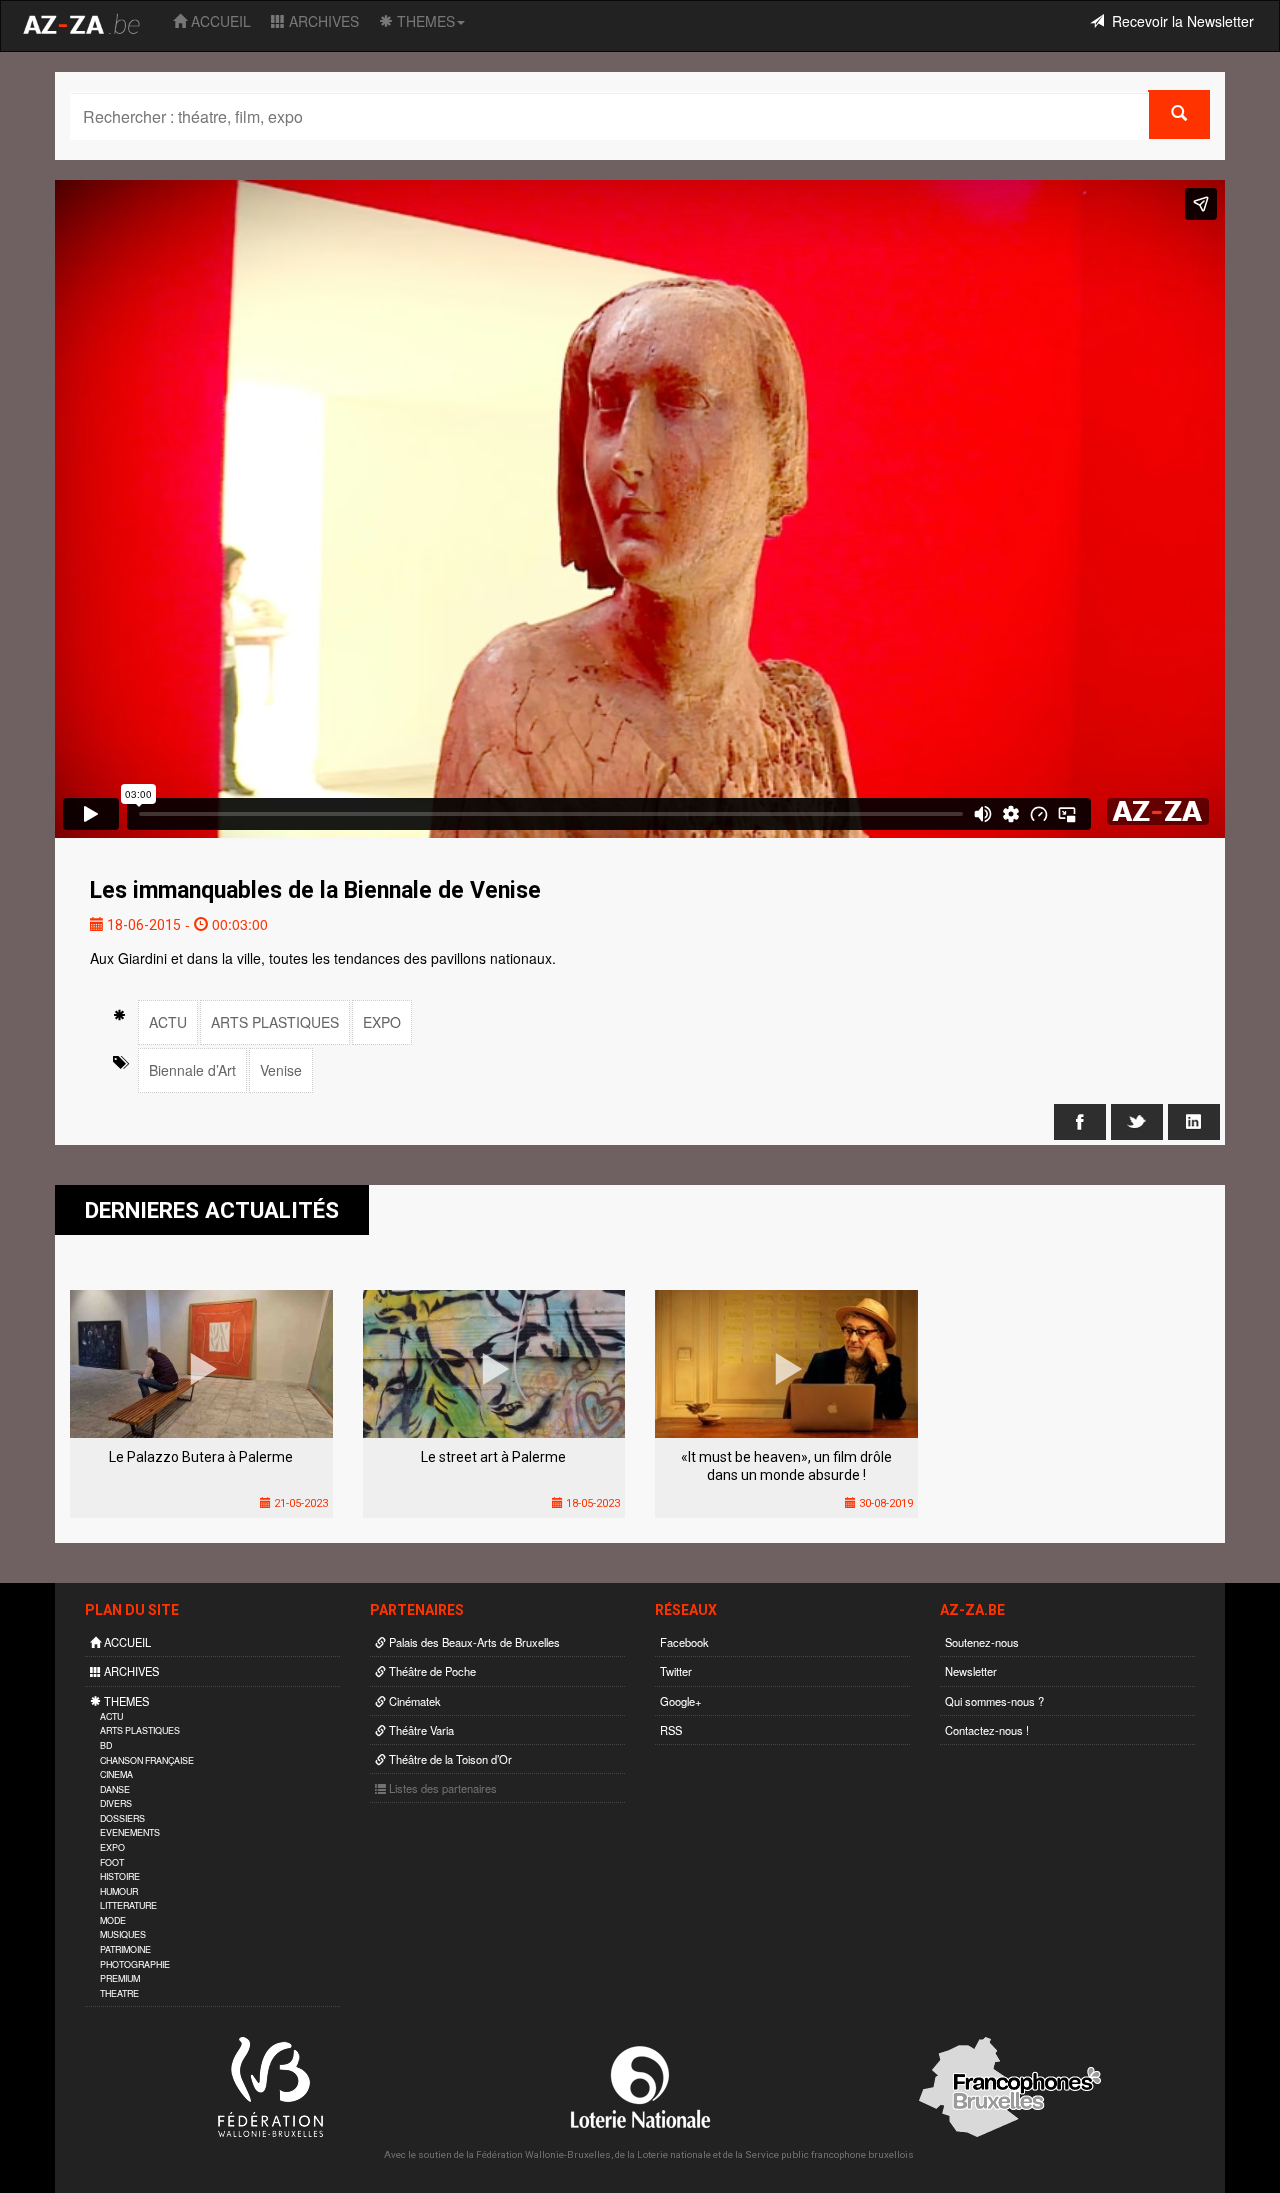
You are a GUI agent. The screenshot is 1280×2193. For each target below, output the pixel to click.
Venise (281, 1070)
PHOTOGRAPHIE (135, 1964)
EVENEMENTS (130, 1832)
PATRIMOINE (125, 1949)
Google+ (681, 1701)
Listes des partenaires (441, 1788)
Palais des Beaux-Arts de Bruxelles (473, 1642)
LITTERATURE (128, 1905)
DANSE (115, 1789)
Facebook (684, 1642)
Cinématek (413, 1701)
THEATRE (119, 1993)
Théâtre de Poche (431, 1671)
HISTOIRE (120, 1876)
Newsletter (971, 1671)
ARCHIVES (322, 21)
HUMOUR (119, 1891)
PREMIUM (120, 1978)
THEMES (424, 21)
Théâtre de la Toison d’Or (449, 1759)
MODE (113, 1920)
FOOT (112, 1862)
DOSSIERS (122, 1818)
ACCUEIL (219, 21)
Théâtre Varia (420, 1730)
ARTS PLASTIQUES (275, 1022)
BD (106, 1745)
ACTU (168, 1022)
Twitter (676, 1671)
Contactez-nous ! (987, 1730)
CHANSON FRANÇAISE (147, 1760)
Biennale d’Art (192, 1070)
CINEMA (116, 1774)
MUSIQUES (123, 1934)
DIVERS (116, 1803)
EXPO (382, 1022)
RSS (671, 1730)
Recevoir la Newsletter (1179, 21)
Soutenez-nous (982, 1642)
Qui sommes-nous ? (994, 1701)
